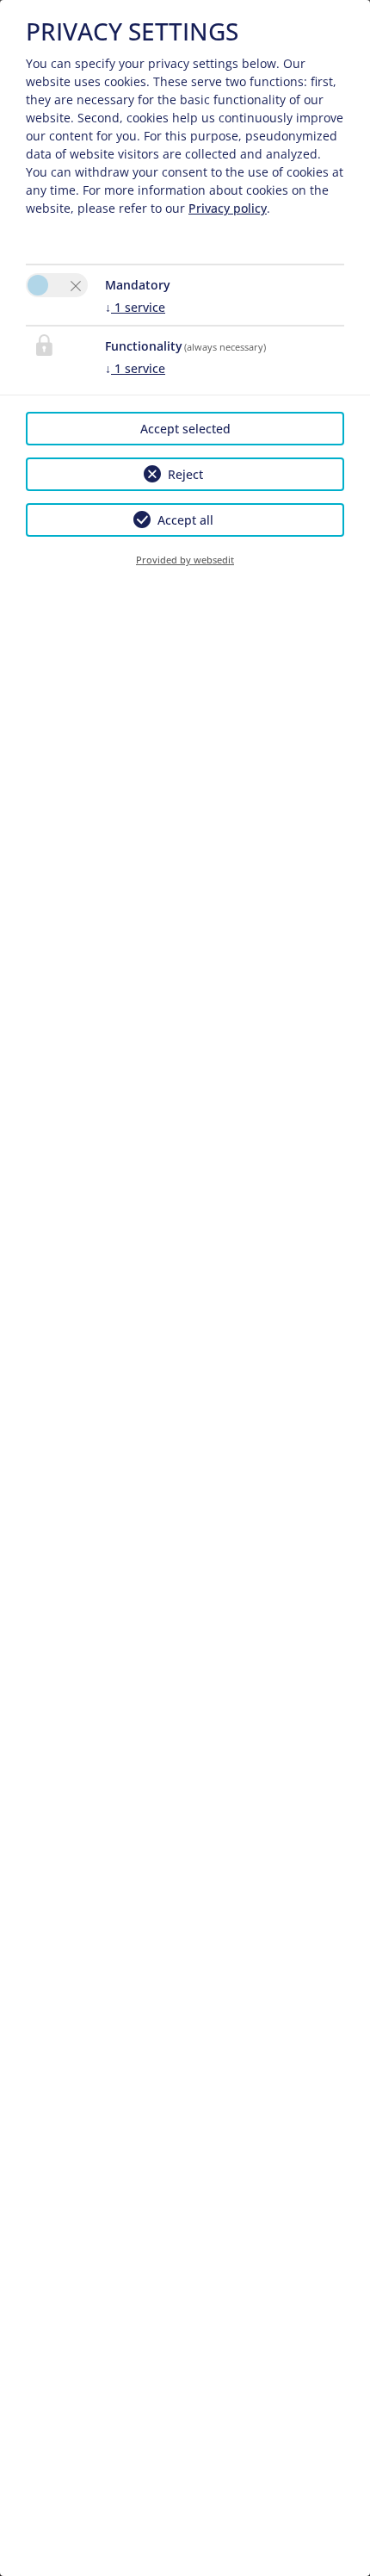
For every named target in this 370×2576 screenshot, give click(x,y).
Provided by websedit (185, 560)
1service (135, 307)
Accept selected (185, 429)
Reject (185, 474)
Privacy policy (228, 208)
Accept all (185, 520)
